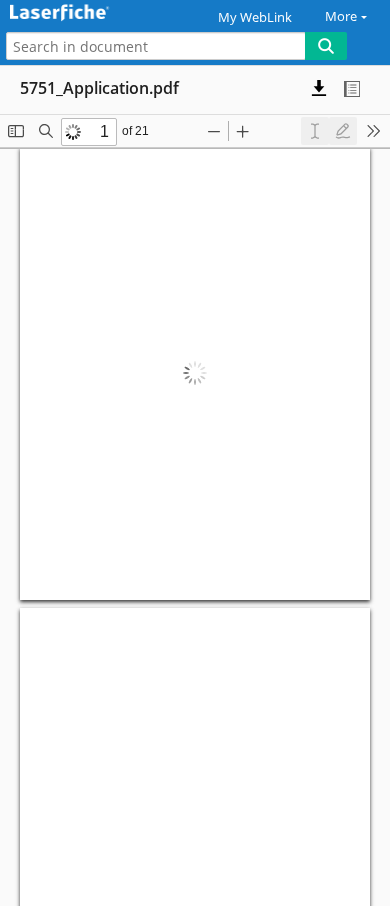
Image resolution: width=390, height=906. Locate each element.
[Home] (85, 13)
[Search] (326, 46)
